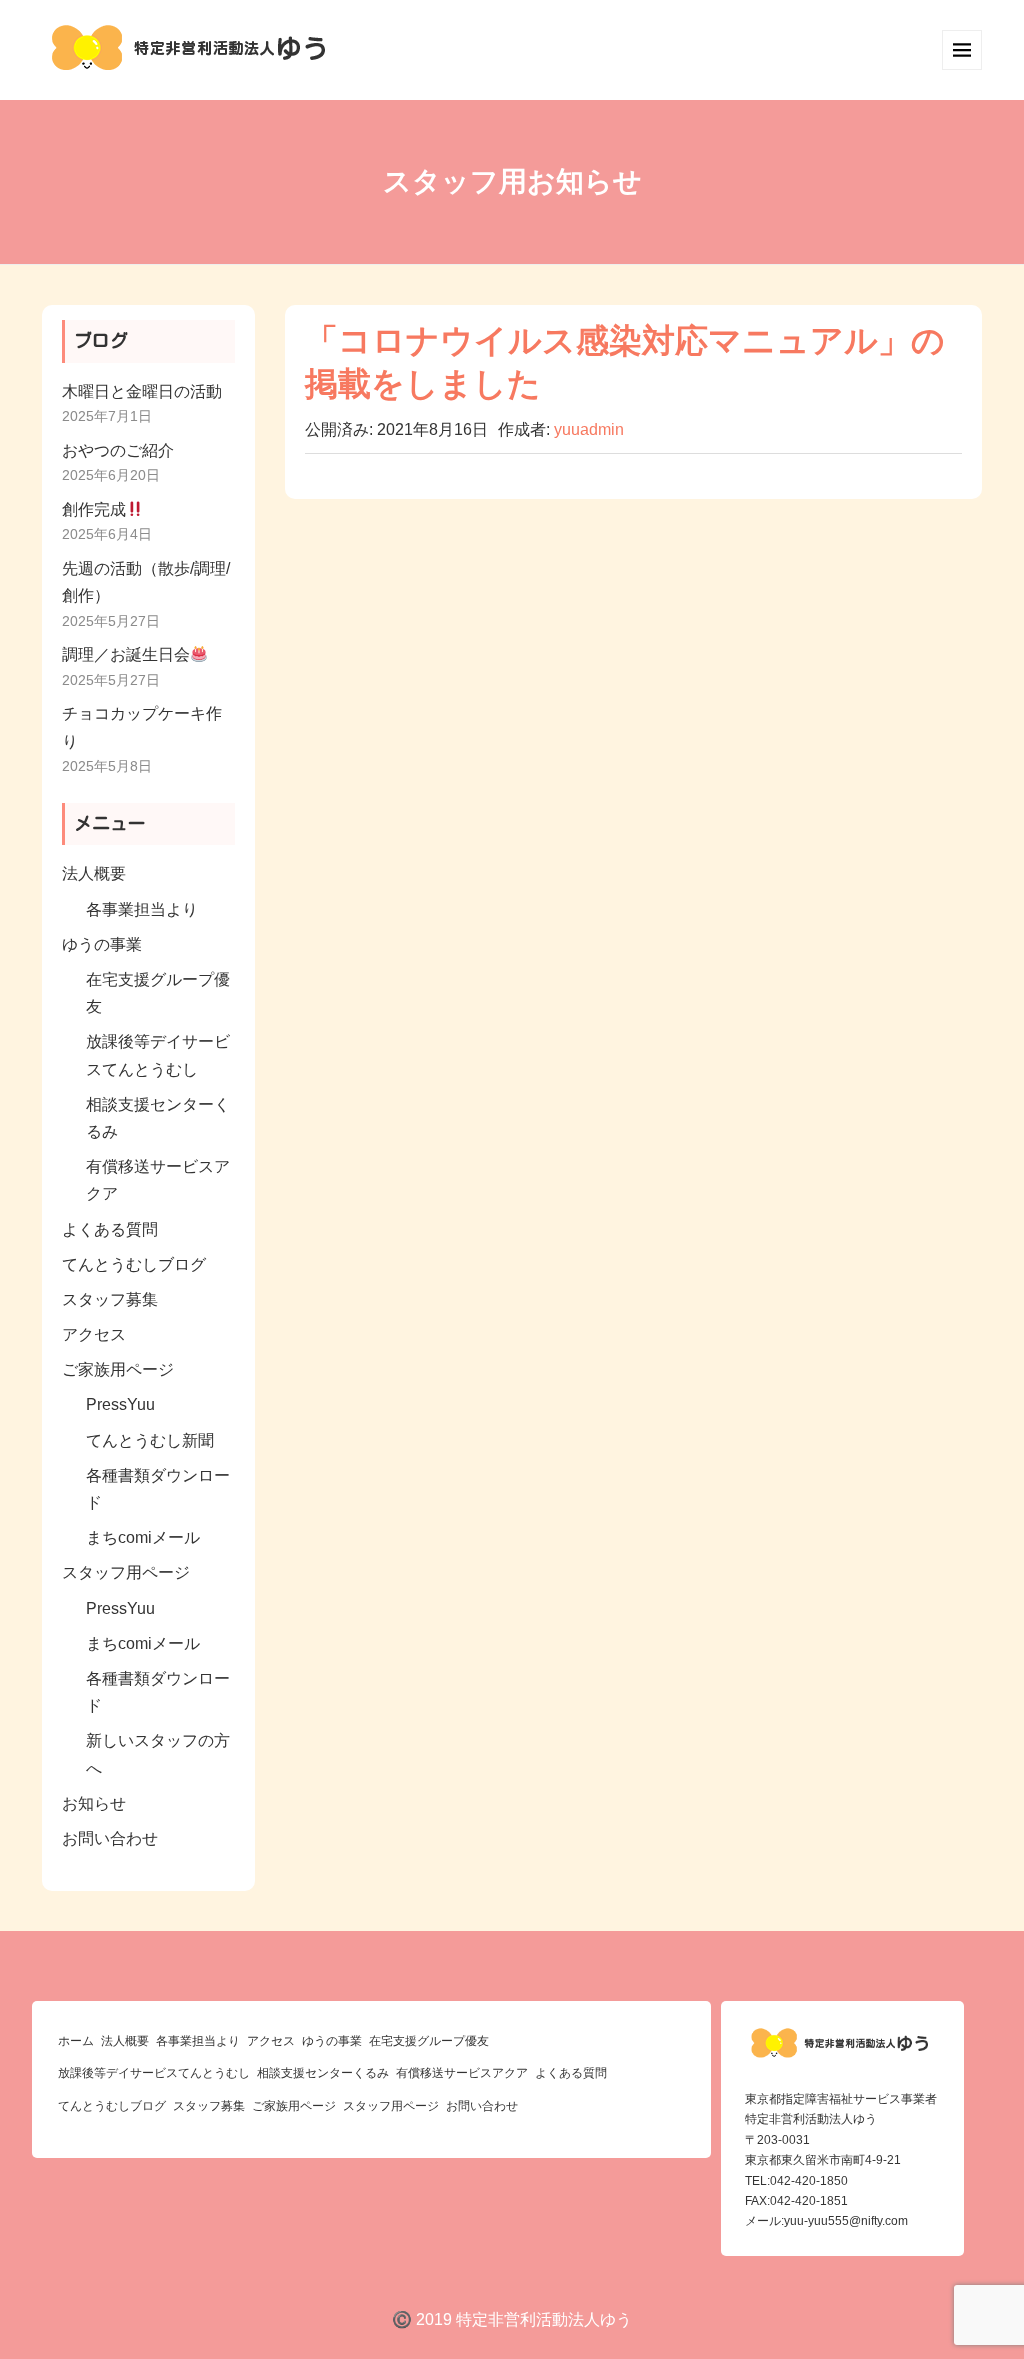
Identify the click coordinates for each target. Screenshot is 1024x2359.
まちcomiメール (143, 1537)
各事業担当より (142, 909)
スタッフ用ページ (126, 1572)
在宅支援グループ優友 (429, 2041)
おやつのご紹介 (118, 450)
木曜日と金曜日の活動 (142, 391)
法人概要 (94, 873)
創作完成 (94, 509)
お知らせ (94, 1803)
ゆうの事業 (102, 944)
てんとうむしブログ (134, 1264)
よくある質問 (110, 1229)
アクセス (94, 1334)
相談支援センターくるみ (323, 2073)
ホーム (76, 2041)
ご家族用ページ (118, 1369)
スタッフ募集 (110, 1299)
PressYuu (120, 1404)
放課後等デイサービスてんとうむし (154, 2073)
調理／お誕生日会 (126, 654)
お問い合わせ (110, 1838)
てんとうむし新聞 (150, 1440)
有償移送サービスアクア (462, 2073)
